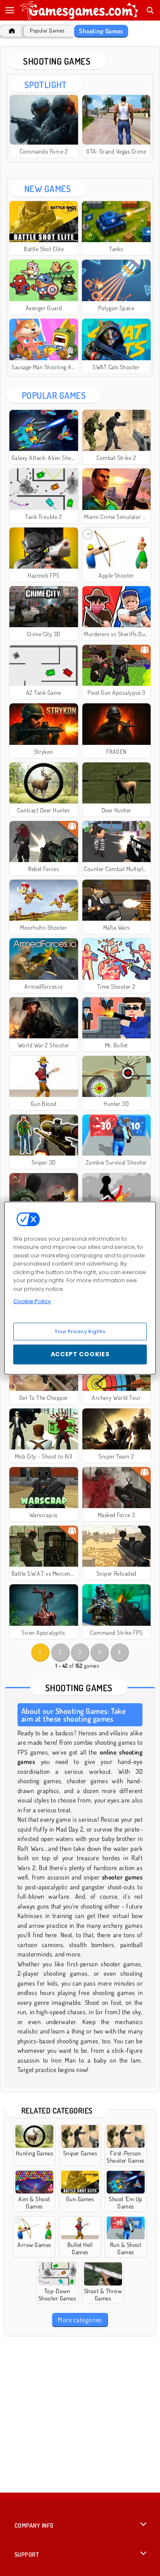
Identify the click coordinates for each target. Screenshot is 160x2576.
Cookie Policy (32, 1301)
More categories (80, 2320)
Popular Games (47, 31)
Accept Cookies (80, 1354)
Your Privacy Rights (80, 1331)
